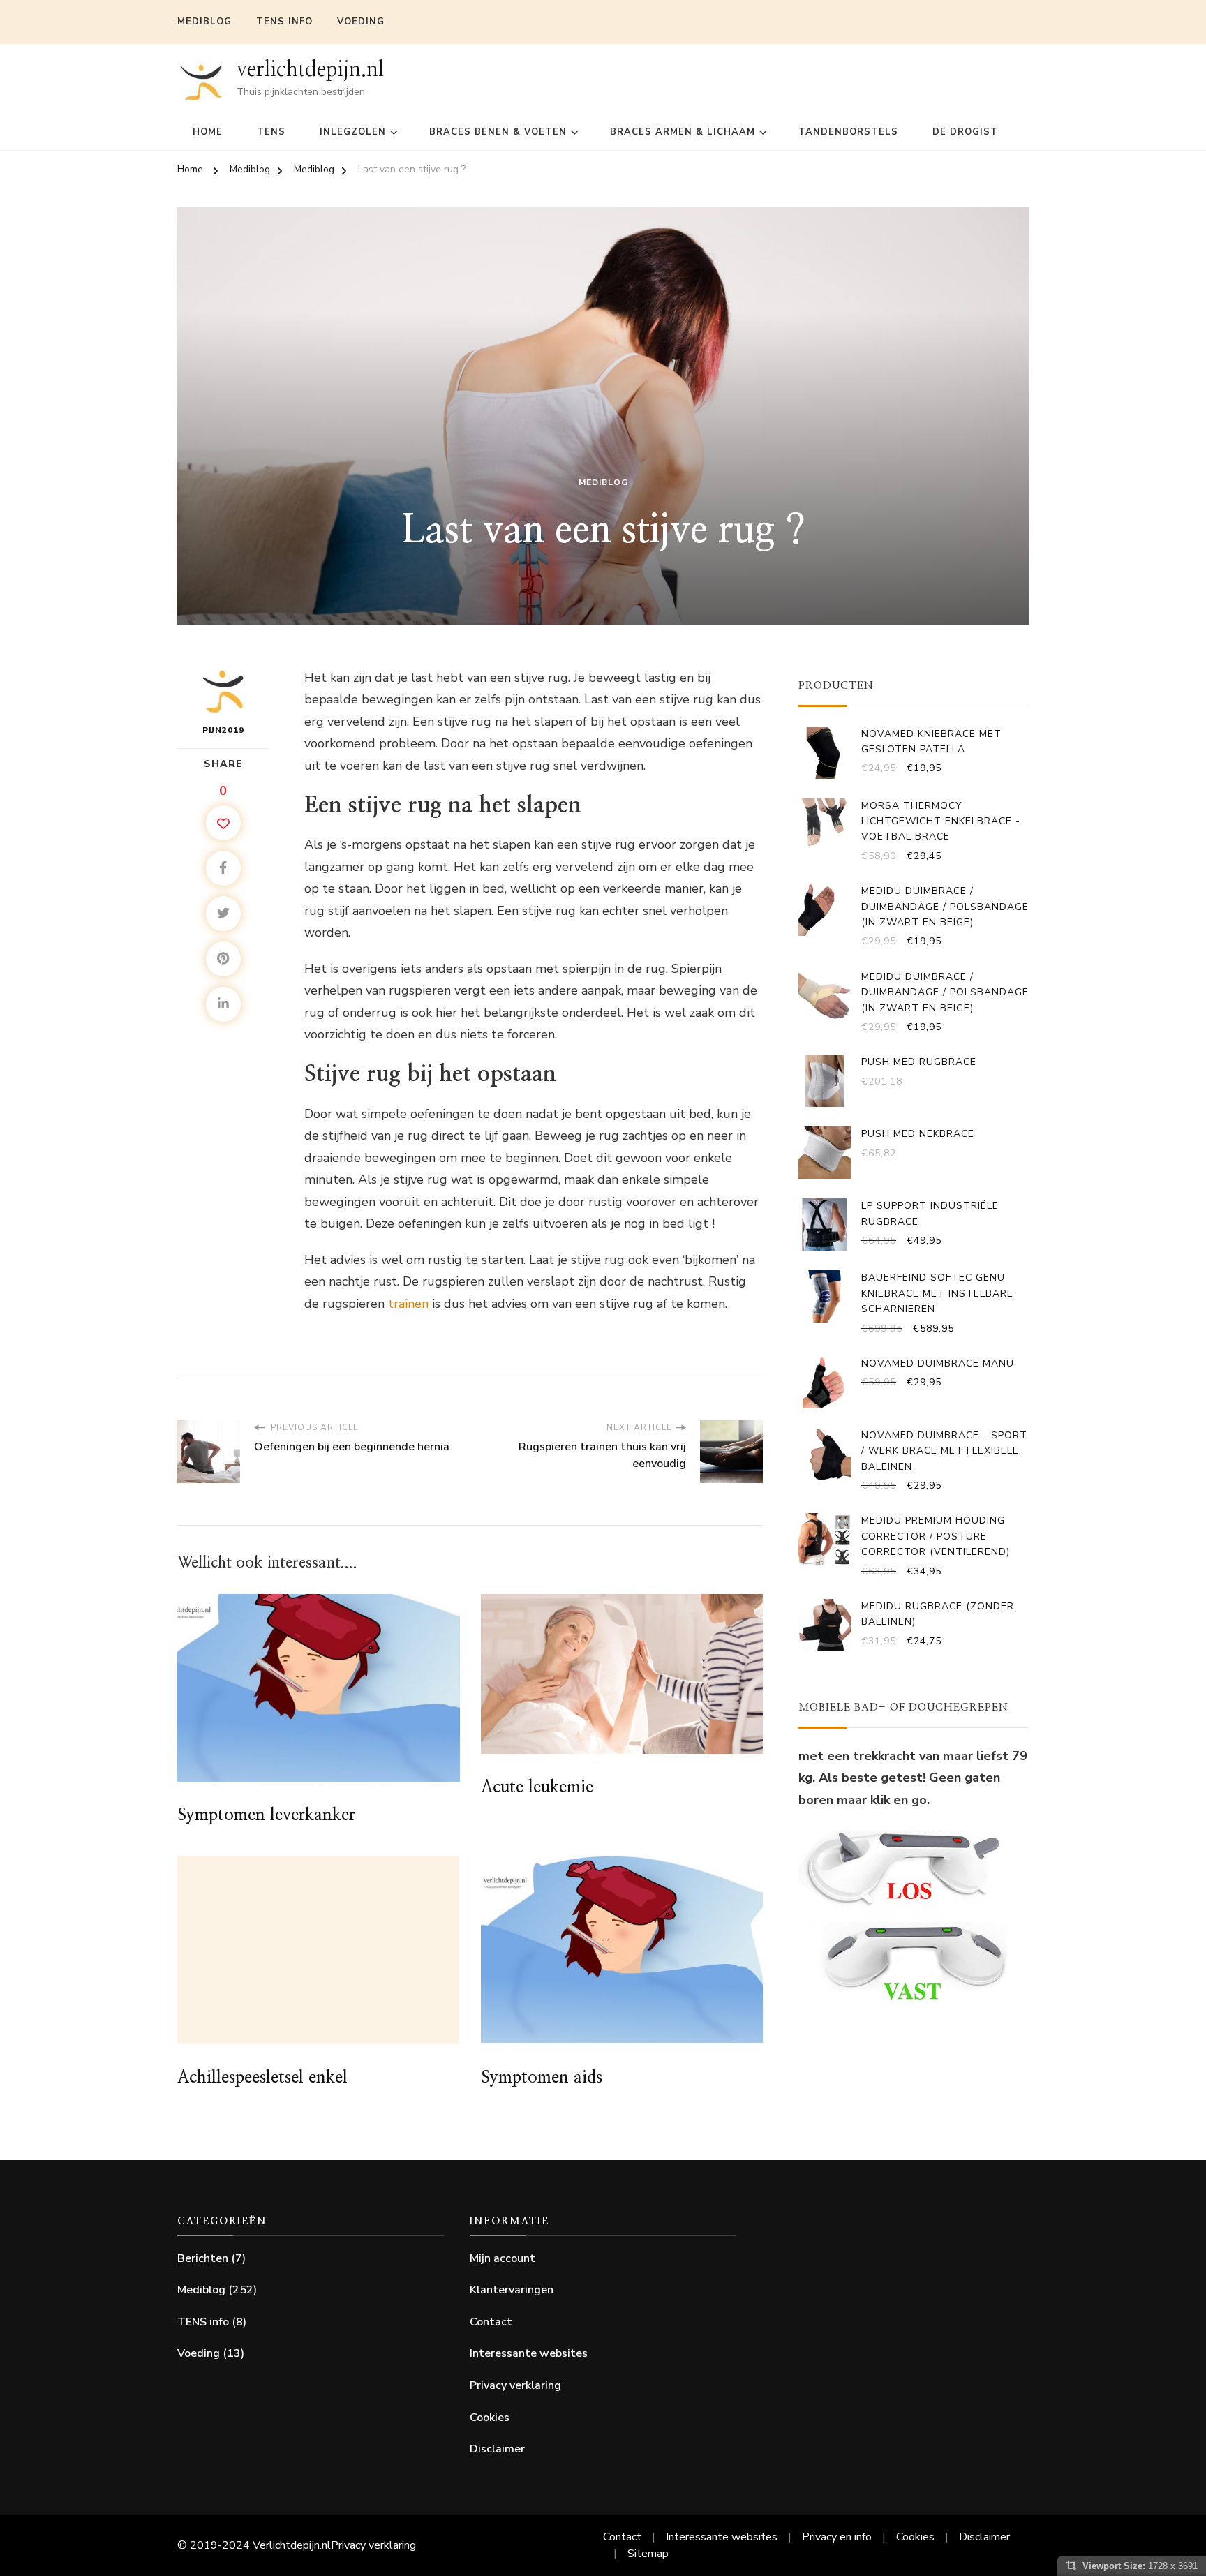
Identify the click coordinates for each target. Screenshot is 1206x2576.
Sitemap (648, 2554)
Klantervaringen (512, 2290)
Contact (491, 2322)
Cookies (490, 2418)
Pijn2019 (223, 730)
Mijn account (502, 2258)
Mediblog (204, 22)
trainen (408, 1304)
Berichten (203, 2258)
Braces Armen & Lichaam (683, 132)
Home (208, 132)
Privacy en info (837, 2537)
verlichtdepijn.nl (310, 70)
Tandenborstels (848, 132)
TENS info (284, 22)
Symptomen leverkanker (266, 1815)
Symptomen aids (542, 2078)
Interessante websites (529, 2353)
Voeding (361, 22)
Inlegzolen (353, 132)
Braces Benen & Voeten (498, 132)
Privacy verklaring (515, 2385)
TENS (271, 132)
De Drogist (965, 132)
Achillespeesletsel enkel (262, 2078)
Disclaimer (497, 2449)
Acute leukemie (537, 1787)
